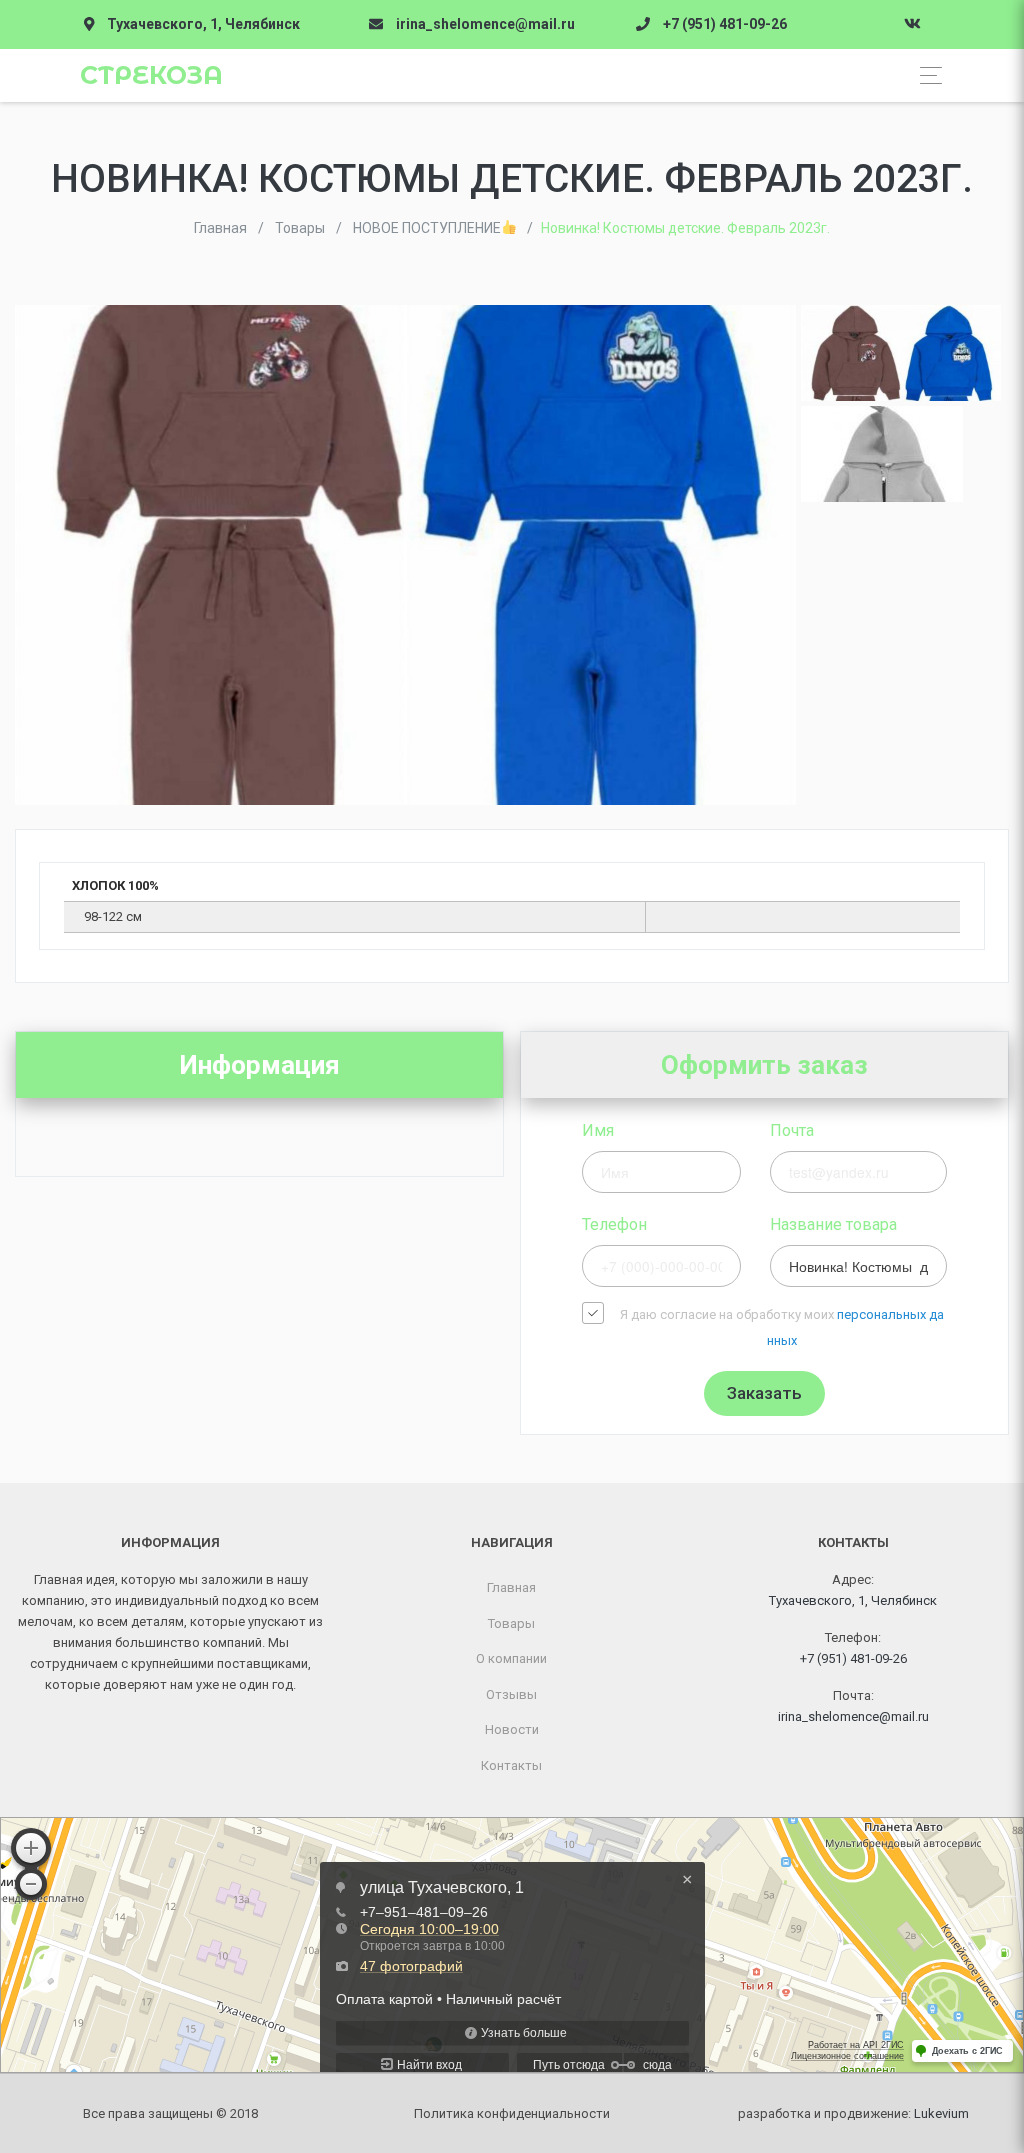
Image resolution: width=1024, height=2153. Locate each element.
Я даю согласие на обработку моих (782, 1327)
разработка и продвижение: (853, 2113)
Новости (512, 1729)
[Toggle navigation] (925, 75)
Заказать (764, 1393)
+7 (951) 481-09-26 (725, 24)
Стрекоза (151, 75)
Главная (511, 1587)
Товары (511, 1623)
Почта (792, 1130)
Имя (598, 1130)
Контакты (511, 1765)
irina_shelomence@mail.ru (485, 24)
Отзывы (511, 1694)
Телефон (614, 1224)
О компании (511, 1658)
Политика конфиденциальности (512, 2113)
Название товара (833, 1224)
